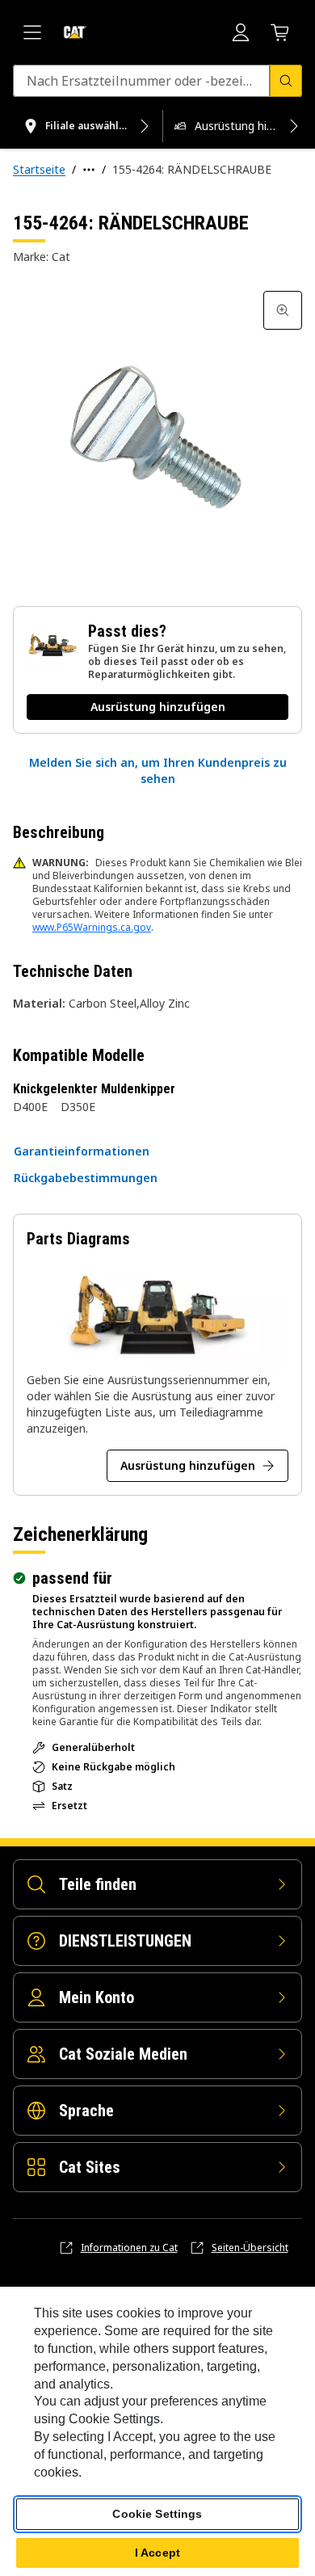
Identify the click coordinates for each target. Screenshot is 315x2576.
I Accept (157, 2553)
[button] (157, 771)
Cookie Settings (157, 2514)
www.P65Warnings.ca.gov (92, 927)
